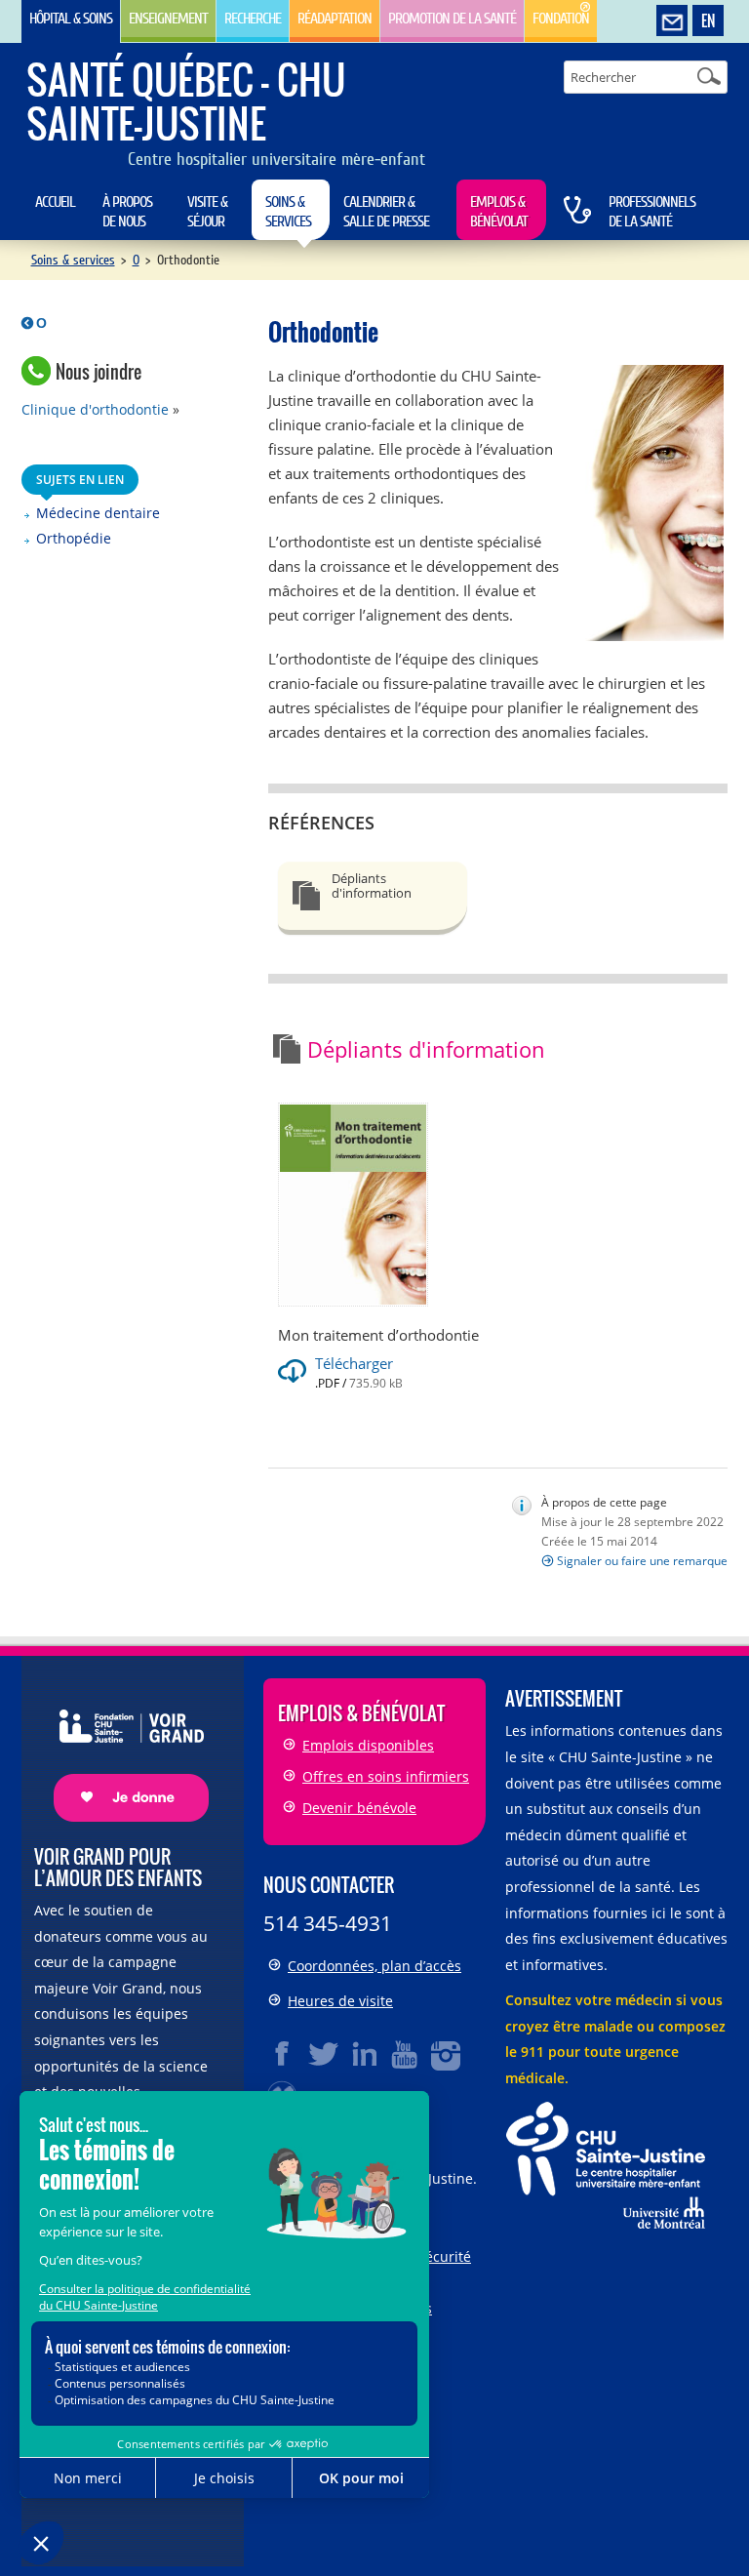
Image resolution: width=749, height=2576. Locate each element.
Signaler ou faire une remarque (642, 1561)
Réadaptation (335, 19)
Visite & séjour (207, 212)
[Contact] (672, 21)
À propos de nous (127, 212)
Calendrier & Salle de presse (386, 212)
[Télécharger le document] (356, 1203)
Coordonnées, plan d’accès (374, 1966)
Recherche (253, 19)
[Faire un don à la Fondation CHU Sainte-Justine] (121, 1749)
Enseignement (168, 19)
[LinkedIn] (365, 2054)
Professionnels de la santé (652, 212)
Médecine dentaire (98, 513)
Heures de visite (340, 2001)
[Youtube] (406, 2054)
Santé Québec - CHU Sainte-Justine (186, 101)
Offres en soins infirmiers (386, 1776)
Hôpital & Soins (71, 19)
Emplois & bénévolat (499, 212)
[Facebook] (283, 2054)
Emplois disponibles (368, 1745)
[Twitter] (324, 2054)
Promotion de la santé (452, 19)
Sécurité (444, 2256)
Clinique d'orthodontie (95, 409)
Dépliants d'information (372, 885)
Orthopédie (74, 538)
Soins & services (288, 212)
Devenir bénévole (359, 1808)
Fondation (561, 19)
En (708, 20)
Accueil (55, 202)
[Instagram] (447, 2054)
